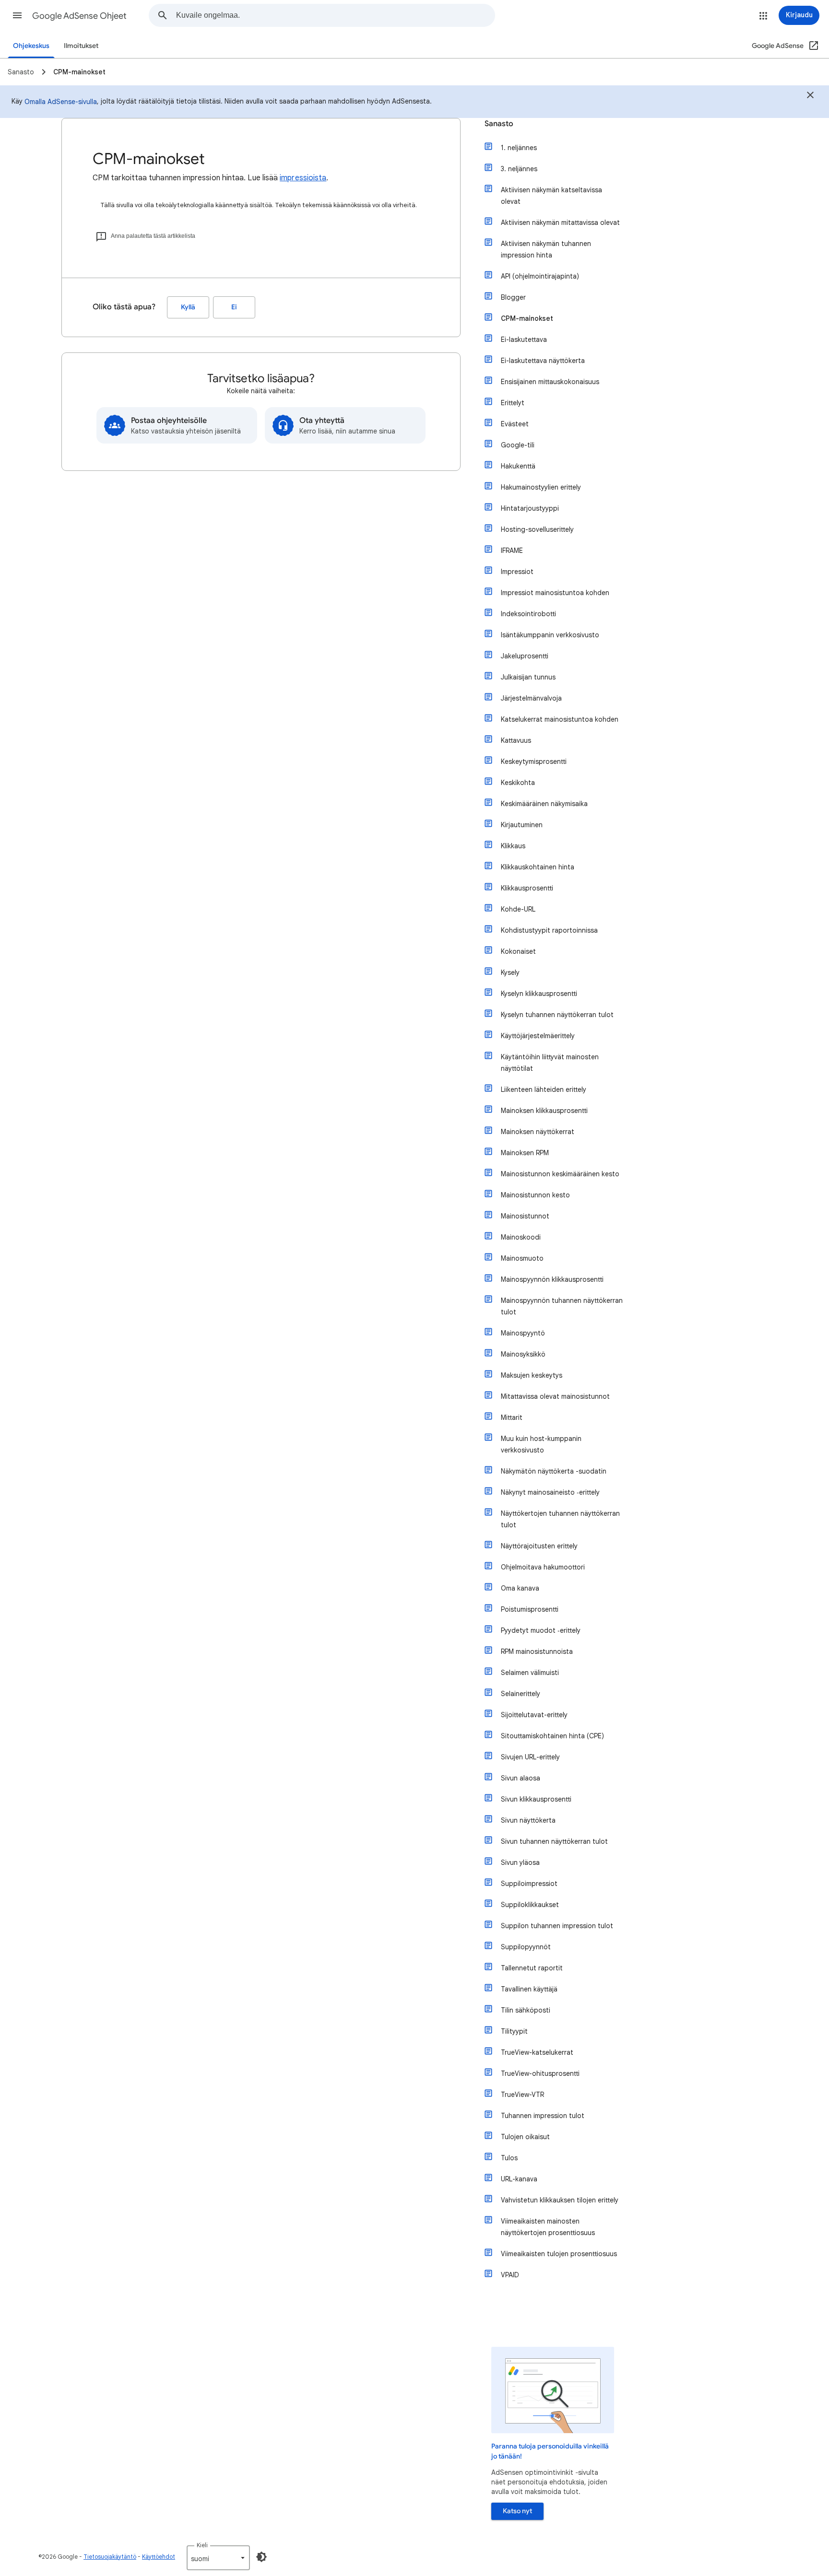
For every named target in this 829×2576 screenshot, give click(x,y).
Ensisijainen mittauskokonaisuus (550, 382)
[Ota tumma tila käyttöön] (261, 2557)
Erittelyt (513, 403)
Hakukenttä (518, 466)
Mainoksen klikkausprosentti (544, 1111)
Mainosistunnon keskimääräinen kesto (560, 1174)
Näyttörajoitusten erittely (539, 1546)
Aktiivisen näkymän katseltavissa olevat (551, 196)
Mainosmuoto (522, 1258)
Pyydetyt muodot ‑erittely (541, 1630)
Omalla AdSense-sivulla (61, 102)
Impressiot (517, 572)
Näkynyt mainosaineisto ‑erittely (550, 1492)
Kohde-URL (518, 909)
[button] (17, 15)
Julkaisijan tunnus (528, 677)
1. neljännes (519, 148)
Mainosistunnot (525, 1216)
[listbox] (218, 2558)
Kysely (510, 972)
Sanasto (499, 124)
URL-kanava (519, 2179)
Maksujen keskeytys (532, 1375)
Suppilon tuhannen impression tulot (557, 1926)
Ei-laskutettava (524, 340)
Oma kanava (520, 1588)
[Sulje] (810, 96)
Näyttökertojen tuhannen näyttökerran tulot (560, 1519)
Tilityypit (514, 2031)
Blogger (513, 297)
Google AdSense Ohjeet (79, 16)
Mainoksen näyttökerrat (538, 1132)
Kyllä (188, 307)
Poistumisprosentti (530, 1609)
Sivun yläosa (520, 1862)
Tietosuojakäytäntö (110, 2557)
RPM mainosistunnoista (537, 1651)
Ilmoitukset (81, 46)
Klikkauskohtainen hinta (538, 867)
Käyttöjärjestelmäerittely (538, 1036)
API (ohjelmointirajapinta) (540, 276)
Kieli (202, 2545)
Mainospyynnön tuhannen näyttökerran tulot (562, 1306)
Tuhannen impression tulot (543, 2116)
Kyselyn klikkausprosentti (539, 994)
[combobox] (335, 15)
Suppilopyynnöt (526, 1947)
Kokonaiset (518, 951)
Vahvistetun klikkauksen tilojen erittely (560, 2200)
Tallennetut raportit (532, 1968)
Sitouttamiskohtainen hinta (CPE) (552, 1736)
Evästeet (515, 424)
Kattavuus (516, 740)
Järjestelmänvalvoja (531, 698)
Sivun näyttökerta (528, 1820)
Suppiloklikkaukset (530, 1905)
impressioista (303, 178)
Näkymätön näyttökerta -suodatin (554, 1471)
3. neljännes (519, 169)
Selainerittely (521, 1694)
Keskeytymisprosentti (534, 761)
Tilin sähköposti (526, 2010)
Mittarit (512, 1417)
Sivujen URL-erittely (530, 1757)
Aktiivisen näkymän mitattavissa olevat (560, 222)
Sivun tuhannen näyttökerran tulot (554, 1841)
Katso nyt (517, 2511)
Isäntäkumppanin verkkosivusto (550, 635)
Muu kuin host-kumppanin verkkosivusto (541, 1444)
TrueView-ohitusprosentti (540, 2073)
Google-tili (518, 445)
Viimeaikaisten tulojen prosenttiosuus (559, 2254)
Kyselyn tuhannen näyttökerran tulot (557, 1015)
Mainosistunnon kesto (535, 1195)
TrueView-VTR (522, 2095)
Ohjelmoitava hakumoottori (543, 1567)
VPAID (510, 2275)
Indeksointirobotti (528, 614)
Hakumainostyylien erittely (541, 487)
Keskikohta (518, 783)
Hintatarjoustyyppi (530, 508)
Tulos (509, 2158)
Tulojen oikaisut (525, 2137)
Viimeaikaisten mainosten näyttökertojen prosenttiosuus (548, 2227)
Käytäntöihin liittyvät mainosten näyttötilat (550, 1063)
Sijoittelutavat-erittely (534, 1715)
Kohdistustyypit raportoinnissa (549, 930)
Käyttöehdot (159, 2557)
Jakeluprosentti (525, 656)
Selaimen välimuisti (530, 1673)
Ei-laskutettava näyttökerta (543, 361)
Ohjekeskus (31, 46)
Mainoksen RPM (525, 1153)
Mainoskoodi (521, 1237)
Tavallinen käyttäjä (529, 1989)
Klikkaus (513, 846)
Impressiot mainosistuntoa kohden (555, 593)
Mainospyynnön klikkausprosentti (552, 1279)
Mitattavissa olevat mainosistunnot (555, 1396)
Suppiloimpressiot (529, 1884)
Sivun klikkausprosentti (536, 1799)
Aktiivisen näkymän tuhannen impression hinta (546, 249)
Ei (234, 307)
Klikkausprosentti (527, 888)
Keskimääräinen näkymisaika (544, 804)
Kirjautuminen (522, 825)
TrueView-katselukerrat (537, 2052)
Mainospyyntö (523, 1333)
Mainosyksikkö (523, 1354)
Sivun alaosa (521, 1778)
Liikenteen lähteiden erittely (544, 1089)
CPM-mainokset (527, 318)
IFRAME (512, 550)
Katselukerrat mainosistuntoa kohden (560, 719)
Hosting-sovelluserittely (537, 529)
